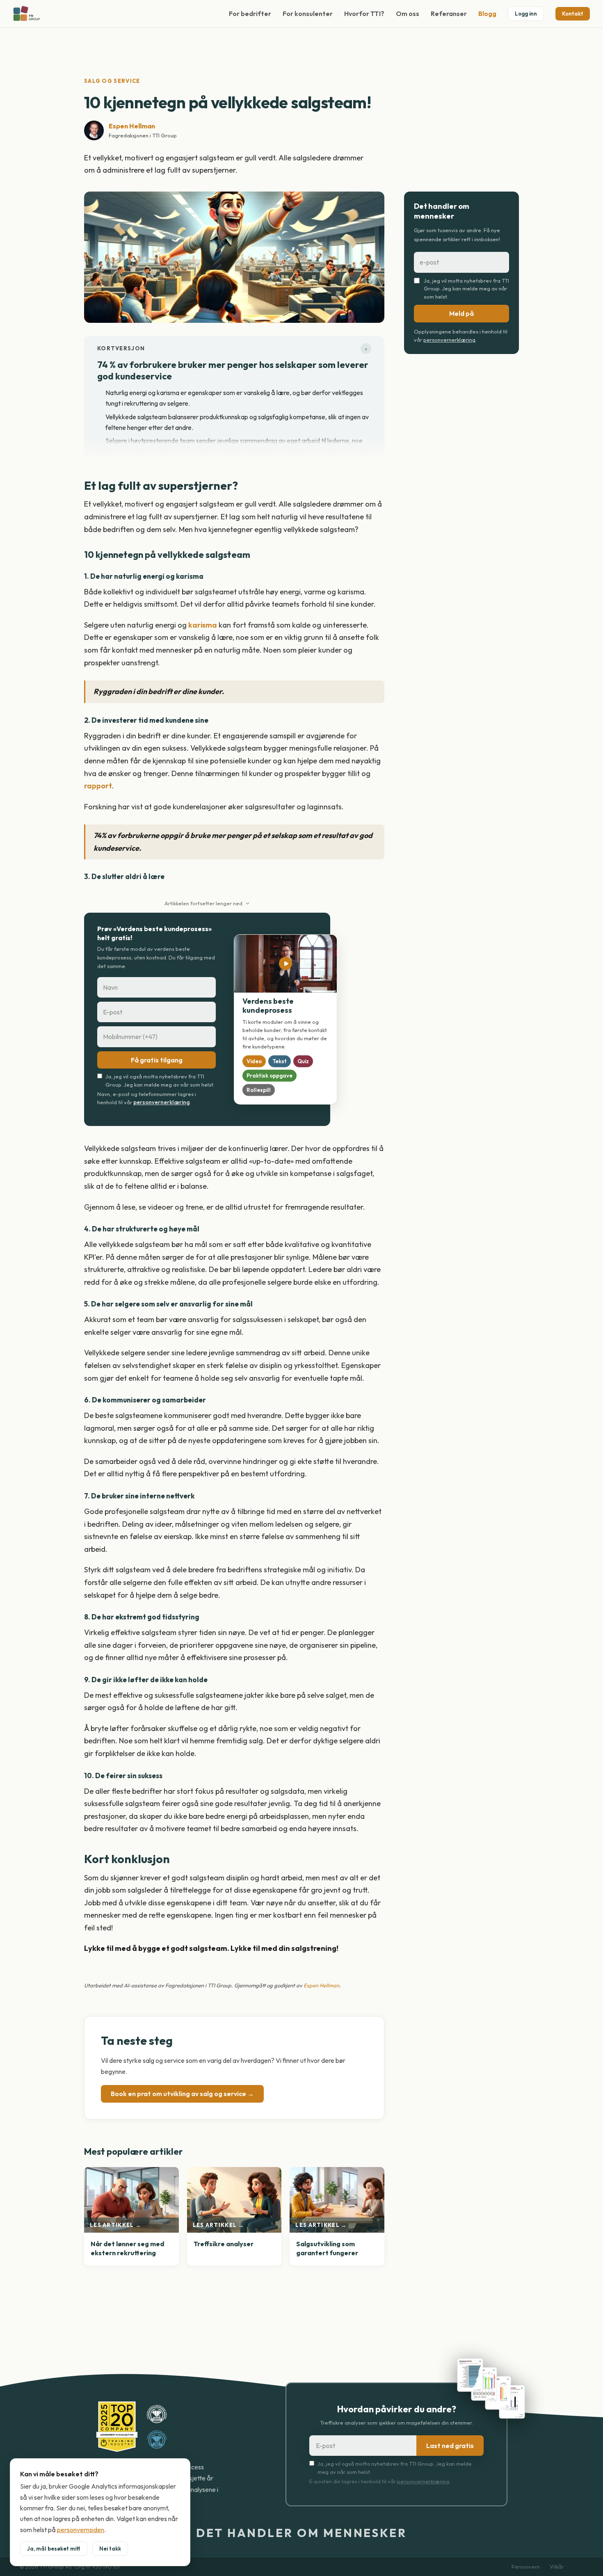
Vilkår (557, 2567)
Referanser (449, 14)
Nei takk (110, 2549)
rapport (98, 786)
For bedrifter (250, 14)
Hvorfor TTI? (364, 14)
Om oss (408, 14)
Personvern (526, 2567)
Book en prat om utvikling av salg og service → (182, 2094)
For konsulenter (308, 14)
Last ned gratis (450, 2446)
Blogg (487, 14)
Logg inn (526, 14)
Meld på (461, 313)
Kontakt (573, 14)
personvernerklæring (161, 1102)
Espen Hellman (132, 126)
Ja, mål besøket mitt (54, 2549)
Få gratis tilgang (157, 1060)
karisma (203, 625)
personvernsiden (81, 2530)
